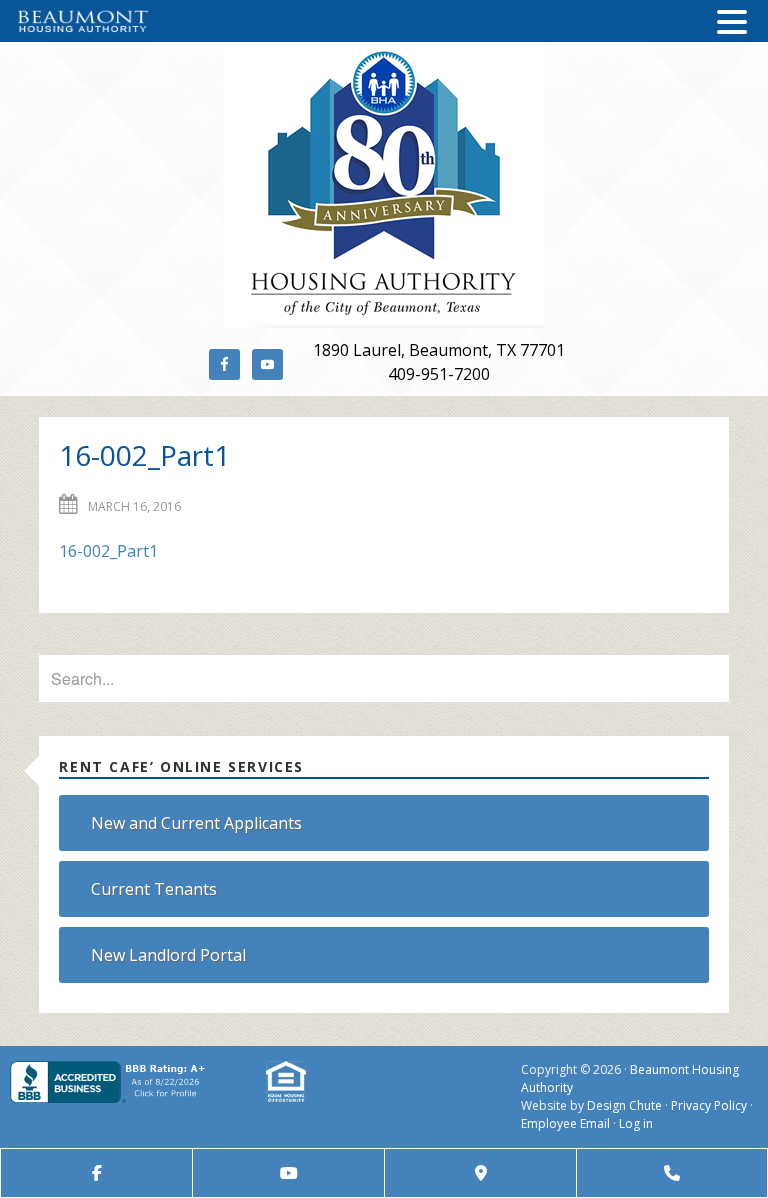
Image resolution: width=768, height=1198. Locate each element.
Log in (636, 1123)
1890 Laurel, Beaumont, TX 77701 (439, 350)
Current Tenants (154, 889)
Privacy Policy (709, 1105)
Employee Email (565, 1123)
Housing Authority (383, 185)
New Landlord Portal (168, 955)
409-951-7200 (439, 374)
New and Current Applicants (196, 823)
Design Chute (624, 1105)
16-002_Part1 (108, 551)
